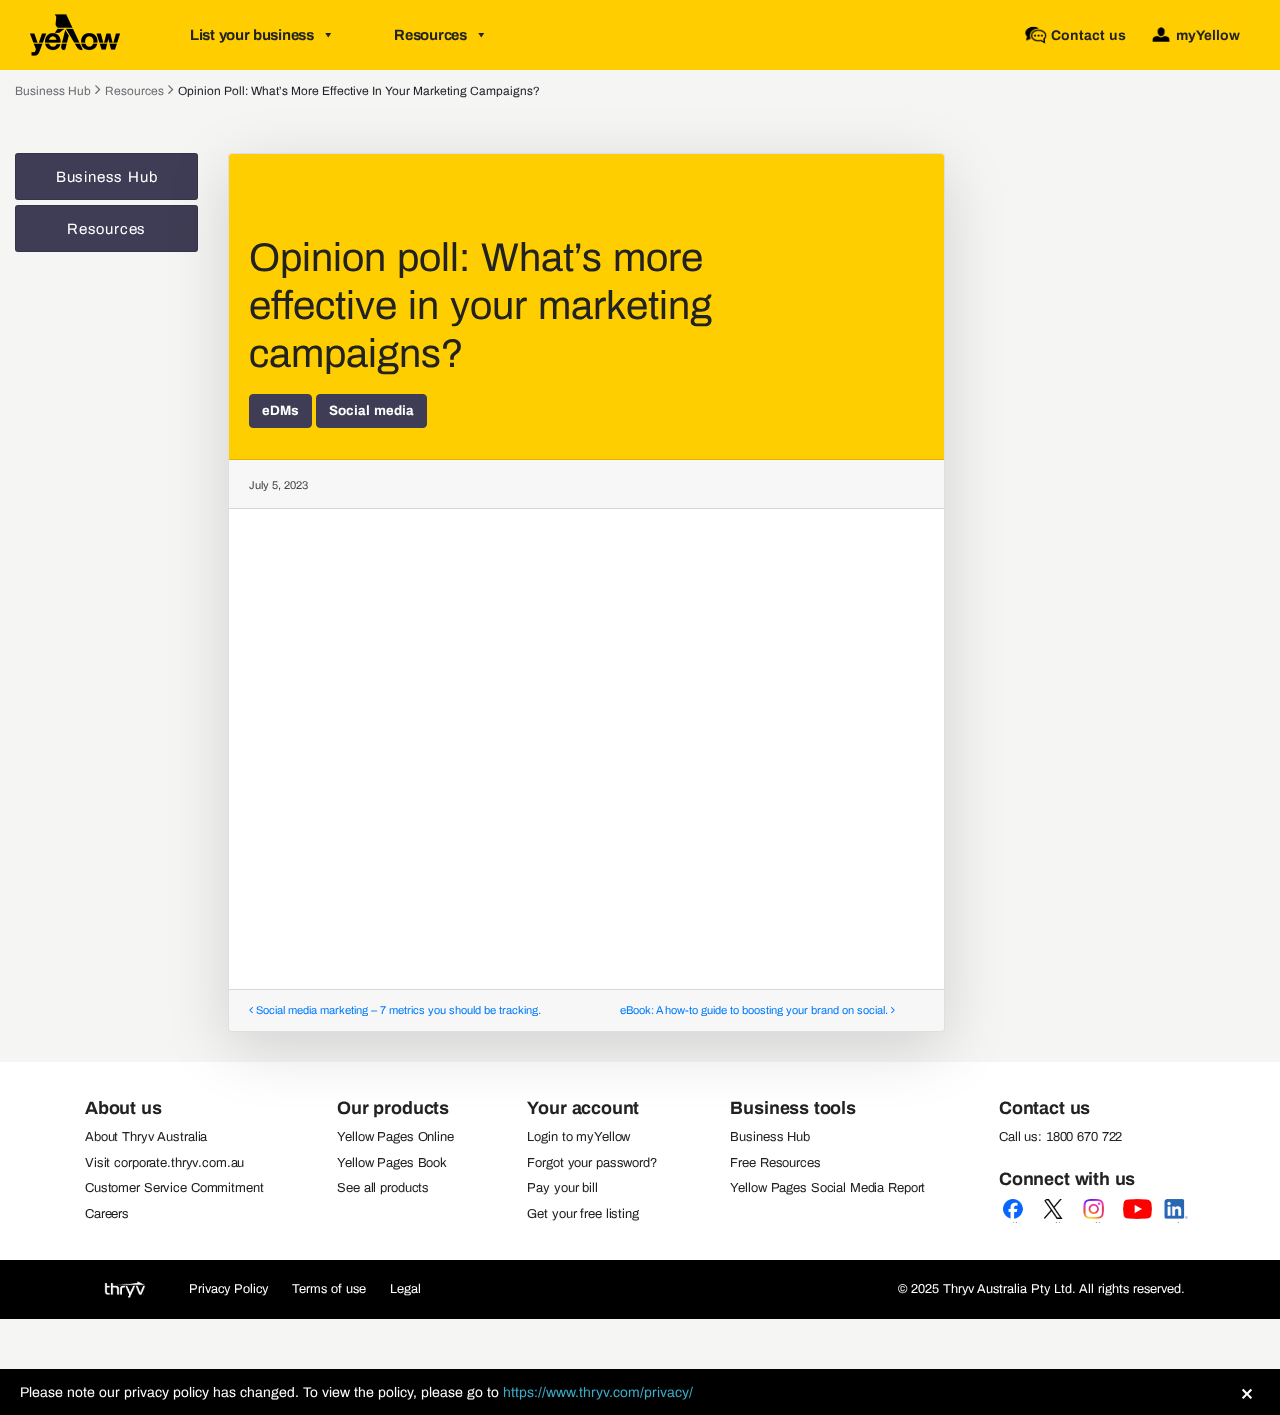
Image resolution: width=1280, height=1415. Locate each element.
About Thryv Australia (146, 1137)
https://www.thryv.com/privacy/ (598, 1392)
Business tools (792, 1108)
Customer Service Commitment (174, 1188)
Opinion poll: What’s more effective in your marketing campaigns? (359, 91)
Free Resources (775, 1163)
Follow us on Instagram (1097, 1222)
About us (123, 1108)
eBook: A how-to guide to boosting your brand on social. (755, 1010)
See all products (383, 1188)
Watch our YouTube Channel (1137, 1222)
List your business (252, 35)
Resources (430, 35)
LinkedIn (1177, 1222)
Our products (393, 1108)
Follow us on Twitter (1057, 1222)
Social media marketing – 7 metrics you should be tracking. (397, 1010)
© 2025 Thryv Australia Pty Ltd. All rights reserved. (1041, 1289)
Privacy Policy (228, 1289)
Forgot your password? (591, 1163)
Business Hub (53, 91)
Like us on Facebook (1017, 1222)
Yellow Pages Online (395, 1137)
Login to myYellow (578, 1137)
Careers (107, 1214)
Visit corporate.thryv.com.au (164, 1163)
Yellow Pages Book (392, 1163)
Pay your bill (562, 1188)
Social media (371, 410)
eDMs (280, 410)
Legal (405, 1289)
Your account (583, 1108)
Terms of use (329, 1289)
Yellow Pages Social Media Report (827, 1188)
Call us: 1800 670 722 (1060, 1137)
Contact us (1044, 1108)
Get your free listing (582, 1214)
